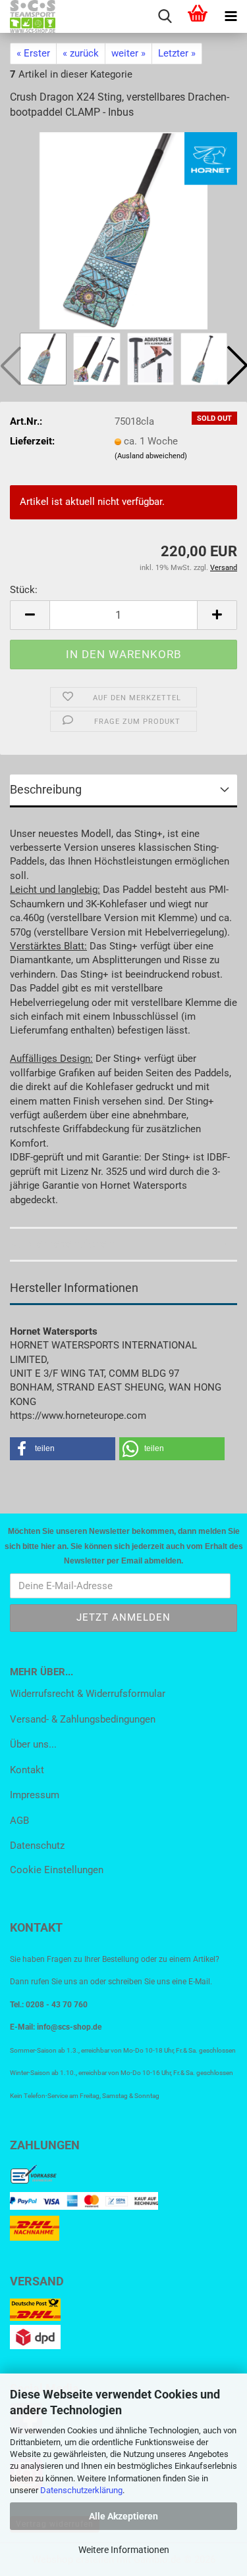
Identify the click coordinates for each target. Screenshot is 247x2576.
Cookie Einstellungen (57, 1870)
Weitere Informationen (124, 2550)
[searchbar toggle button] (165, 16)
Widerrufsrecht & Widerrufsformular (88, 1694)
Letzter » (177, 53)
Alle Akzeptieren (123, 2516)
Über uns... (33, 1744)
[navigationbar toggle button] (231, 16)
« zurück (81, 53)
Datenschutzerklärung (81, 2490)
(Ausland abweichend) (151, 456)
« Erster (33, 53)
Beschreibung (46, 789)
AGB (19, 1821)
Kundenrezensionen (62, 1244)
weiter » (128, 53)
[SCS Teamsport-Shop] (28, 16)
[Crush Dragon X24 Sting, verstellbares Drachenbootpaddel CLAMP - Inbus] (123, 230)
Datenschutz (37, 1846)
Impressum (35, 1795)
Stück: (24, 590)
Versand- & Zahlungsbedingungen (83, 1719)
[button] (30, 615)
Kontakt (27, 1770)
